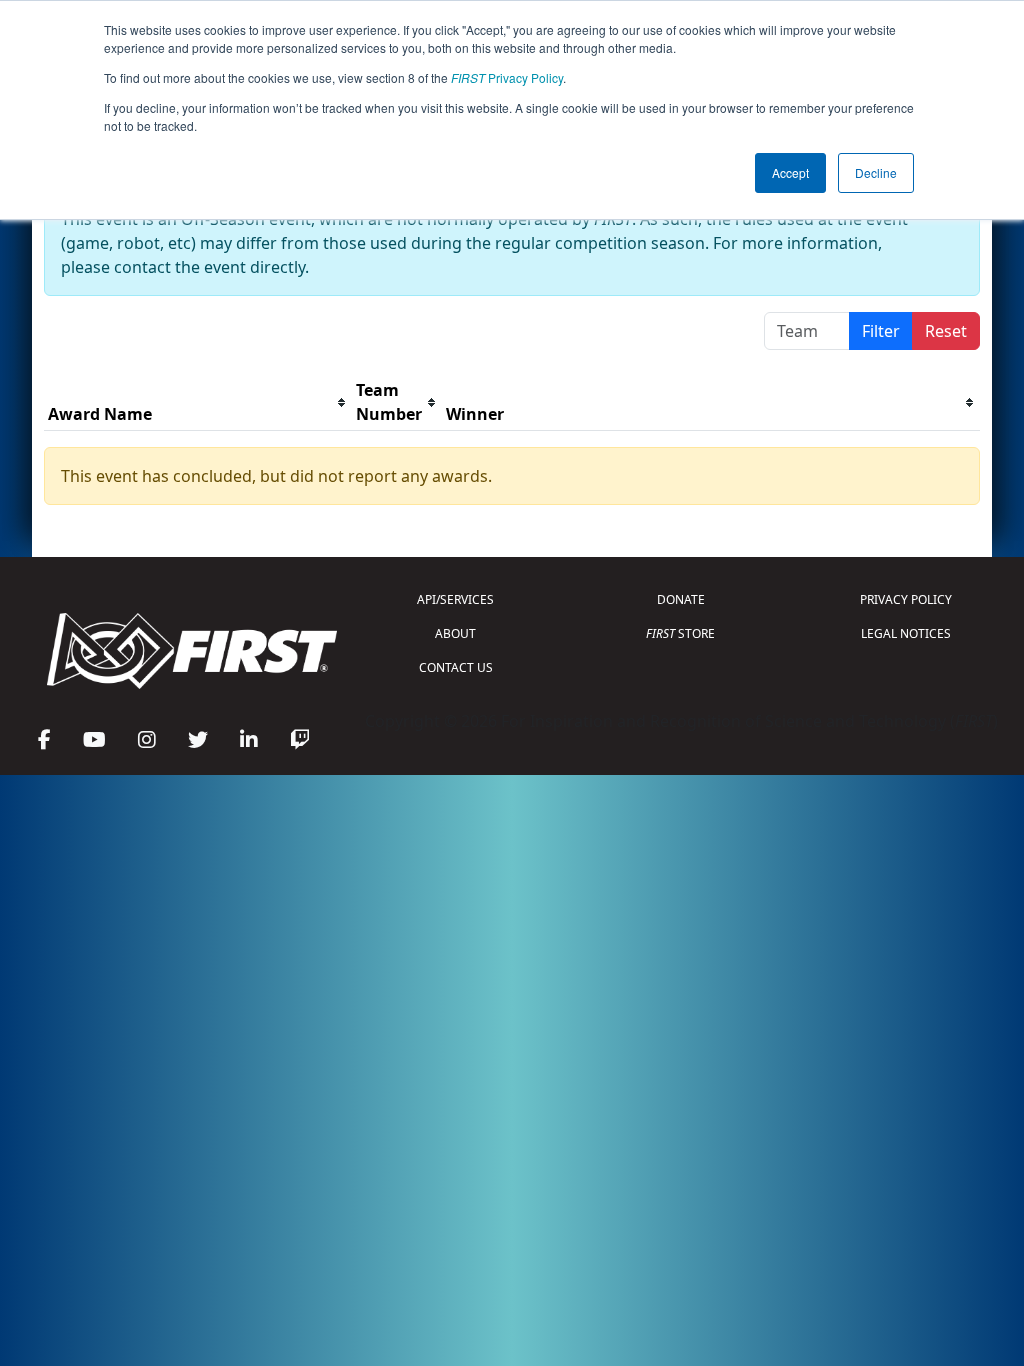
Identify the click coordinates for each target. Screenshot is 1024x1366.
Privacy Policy (507, 77)
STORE (680, 633)
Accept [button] (790, 172)
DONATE (681, 599)
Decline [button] (876, 172)
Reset (946, 331)
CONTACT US (456, 667)
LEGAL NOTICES (906, 633)
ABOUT (455, 633)
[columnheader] (198, 402)
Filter (881, 331)
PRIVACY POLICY (906, 599)
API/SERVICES (455, 599)
